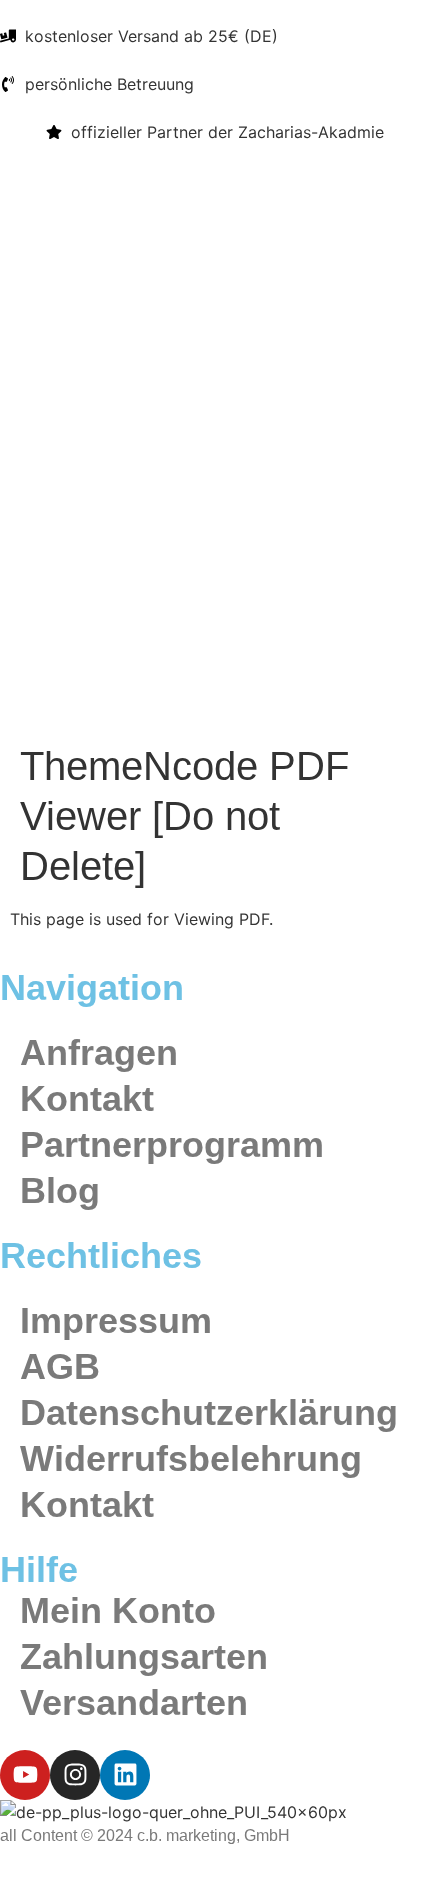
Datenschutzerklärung (209, 1412)
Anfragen (99, 1052)
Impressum (116, 1320)
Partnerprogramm (172, 1144)
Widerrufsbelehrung (191, 1458)
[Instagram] (75, 1775)
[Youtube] (25, 1775)
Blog (60, 1190)
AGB (60, 1366)
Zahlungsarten (144, 1656)
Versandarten (134, 1702)
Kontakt (87, 1098)
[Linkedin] (125, 1775)
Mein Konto (118, 1610)
